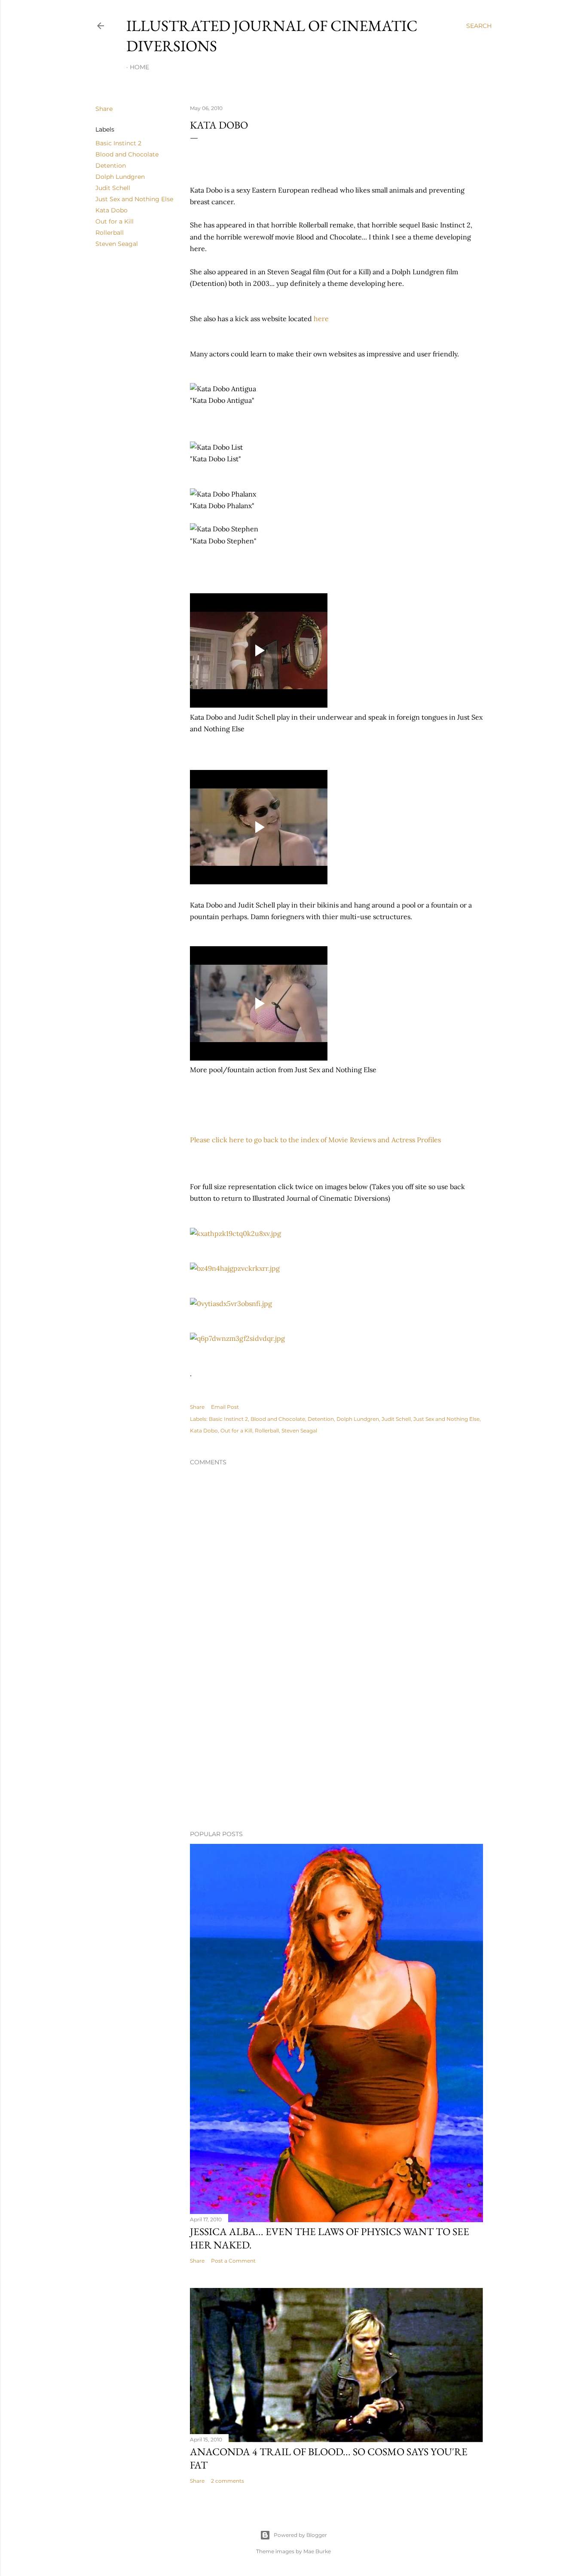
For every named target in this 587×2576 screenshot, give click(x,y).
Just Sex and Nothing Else (134, 199)
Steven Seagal (117, 244)
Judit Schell (113, 188)
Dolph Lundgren (120, 177)
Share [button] (104, 109)
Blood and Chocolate (127, 154)
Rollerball (110, 233)
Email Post (225, 1407)
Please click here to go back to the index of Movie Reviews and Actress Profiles (315, 1140)
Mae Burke (317, 2551)
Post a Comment (233, 2261)
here (321, 319)
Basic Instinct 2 (118, 143)
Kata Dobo (112, 210)
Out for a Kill (115, 221)
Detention (111, 166)
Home (139, 67)
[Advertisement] (336, 1748)
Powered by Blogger (300, 2535)
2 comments (228, 2481)
